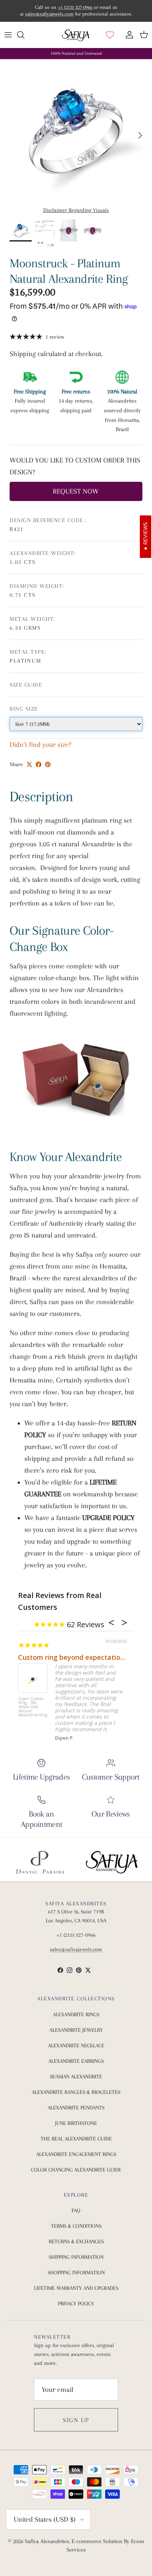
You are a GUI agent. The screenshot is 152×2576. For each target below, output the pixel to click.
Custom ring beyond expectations (73, 1657)
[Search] (24, 35)
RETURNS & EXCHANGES (76, 2241)
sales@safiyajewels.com (49, 14)
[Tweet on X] (29, 764)
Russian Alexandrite (76, 2076)
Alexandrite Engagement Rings (76, 2154)
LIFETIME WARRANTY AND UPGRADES (76, 2288)
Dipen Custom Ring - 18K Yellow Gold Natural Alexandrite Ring (33, 1707)
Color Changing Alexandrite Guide (76, 2170)
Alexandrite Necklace (76, 2045)
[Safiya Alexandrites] (76, 35)
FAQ (76, 2210)
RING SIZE (24, 709)
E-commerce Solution (97, 2541)
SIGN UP (76, 2420)
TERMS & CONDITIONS (76, 2226)
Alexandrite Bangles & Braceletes (76, 2092)
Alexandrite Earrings (76, 2061)
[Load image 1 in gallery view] (76, 131)
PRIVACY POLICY (76, 2303)
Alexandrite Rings (76, 2014)
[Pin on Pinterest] (48, 764)
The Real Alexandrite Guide (76, 2139)
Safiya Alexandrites (47, 2541)
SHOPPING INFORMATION (76, 2272)
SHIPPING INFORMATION (76, 2257)
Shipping (24, 354)
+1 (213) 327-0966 (76, 7)
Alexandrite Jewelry (76, 2030)
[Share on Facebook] (39, 764)
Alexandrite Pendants (76, 2108)
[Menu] (8, 35)
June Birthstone (76, 2123)
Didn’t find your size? (40, 745)
